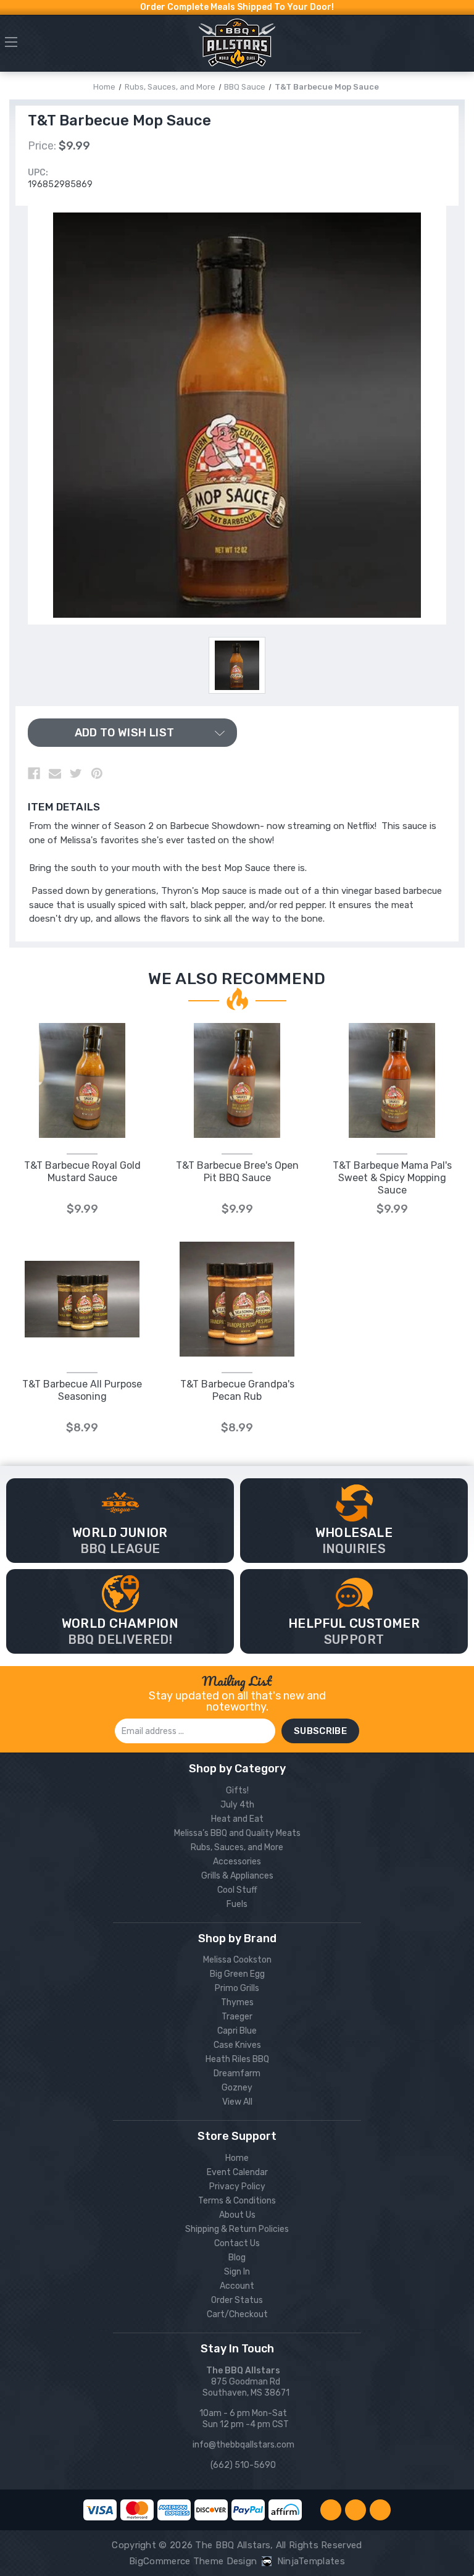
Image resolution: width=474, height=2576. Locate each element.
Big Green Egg (237, 1974)
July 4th (237, 1805)
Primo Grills (237, 1988)
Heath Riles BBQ (237, 2059)
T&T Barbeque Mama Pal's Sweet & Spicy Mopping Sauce (392, 1178)
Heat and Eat (237, 1819)
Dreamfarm (237, 2073)
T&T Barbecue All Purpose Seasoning (82, 1390)
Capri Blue (237, 2031)
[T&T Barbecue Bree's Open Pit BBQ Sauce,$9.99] (237, 1080)
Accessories (237, 1862)
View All (237, 2102)
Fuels (237, 1904)
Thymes (237, 2002)
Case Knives (237, 2045)
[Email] (55, 773)
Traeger (237, 2017)
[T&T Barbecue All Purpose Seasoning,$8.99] (82, 1299)
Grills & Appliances (237, 1876)
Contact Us (237, 2243)
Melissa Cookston (237, 1960)
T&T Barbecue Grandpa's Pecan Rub (237, 1390)
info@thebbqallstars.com (243, 2445)
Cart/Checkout (237, 2314)
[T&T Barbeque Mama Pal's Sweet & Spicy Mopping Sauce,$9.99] (392, 1080)
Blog (237, 2258)
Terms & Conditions (237, 2201)
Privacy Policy (237, 2187)
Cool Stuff (237, 1890)
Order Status (237, 2300)
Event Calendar (237, 2172)
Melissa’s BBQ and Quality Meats (237, 1833)
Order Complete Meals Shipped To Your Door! (237, 7)
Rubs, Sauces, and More (237, 1847)
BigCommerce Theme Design (193, 2561)
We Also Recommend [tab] (237, 979)
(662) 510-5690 (243, 2465)
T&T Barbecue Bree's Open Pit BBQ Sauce (237, 1172)
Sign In (237, 2272)
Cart (463, 46)
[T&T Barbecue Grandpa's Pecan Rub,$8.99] (237, 1299)
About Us (237, 2215)
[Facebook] (34, 773)
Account (237, 2286)
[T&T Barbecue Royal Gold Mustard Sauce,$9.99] (82, 1080)
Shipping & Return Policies (237, 2229)
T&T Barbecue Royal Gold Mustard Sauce (82, 1172)
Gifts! (237, 1791)
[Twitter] (76, 773)
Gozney (237, 2088)
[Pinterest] (97, 773)
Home (237, 2158)
